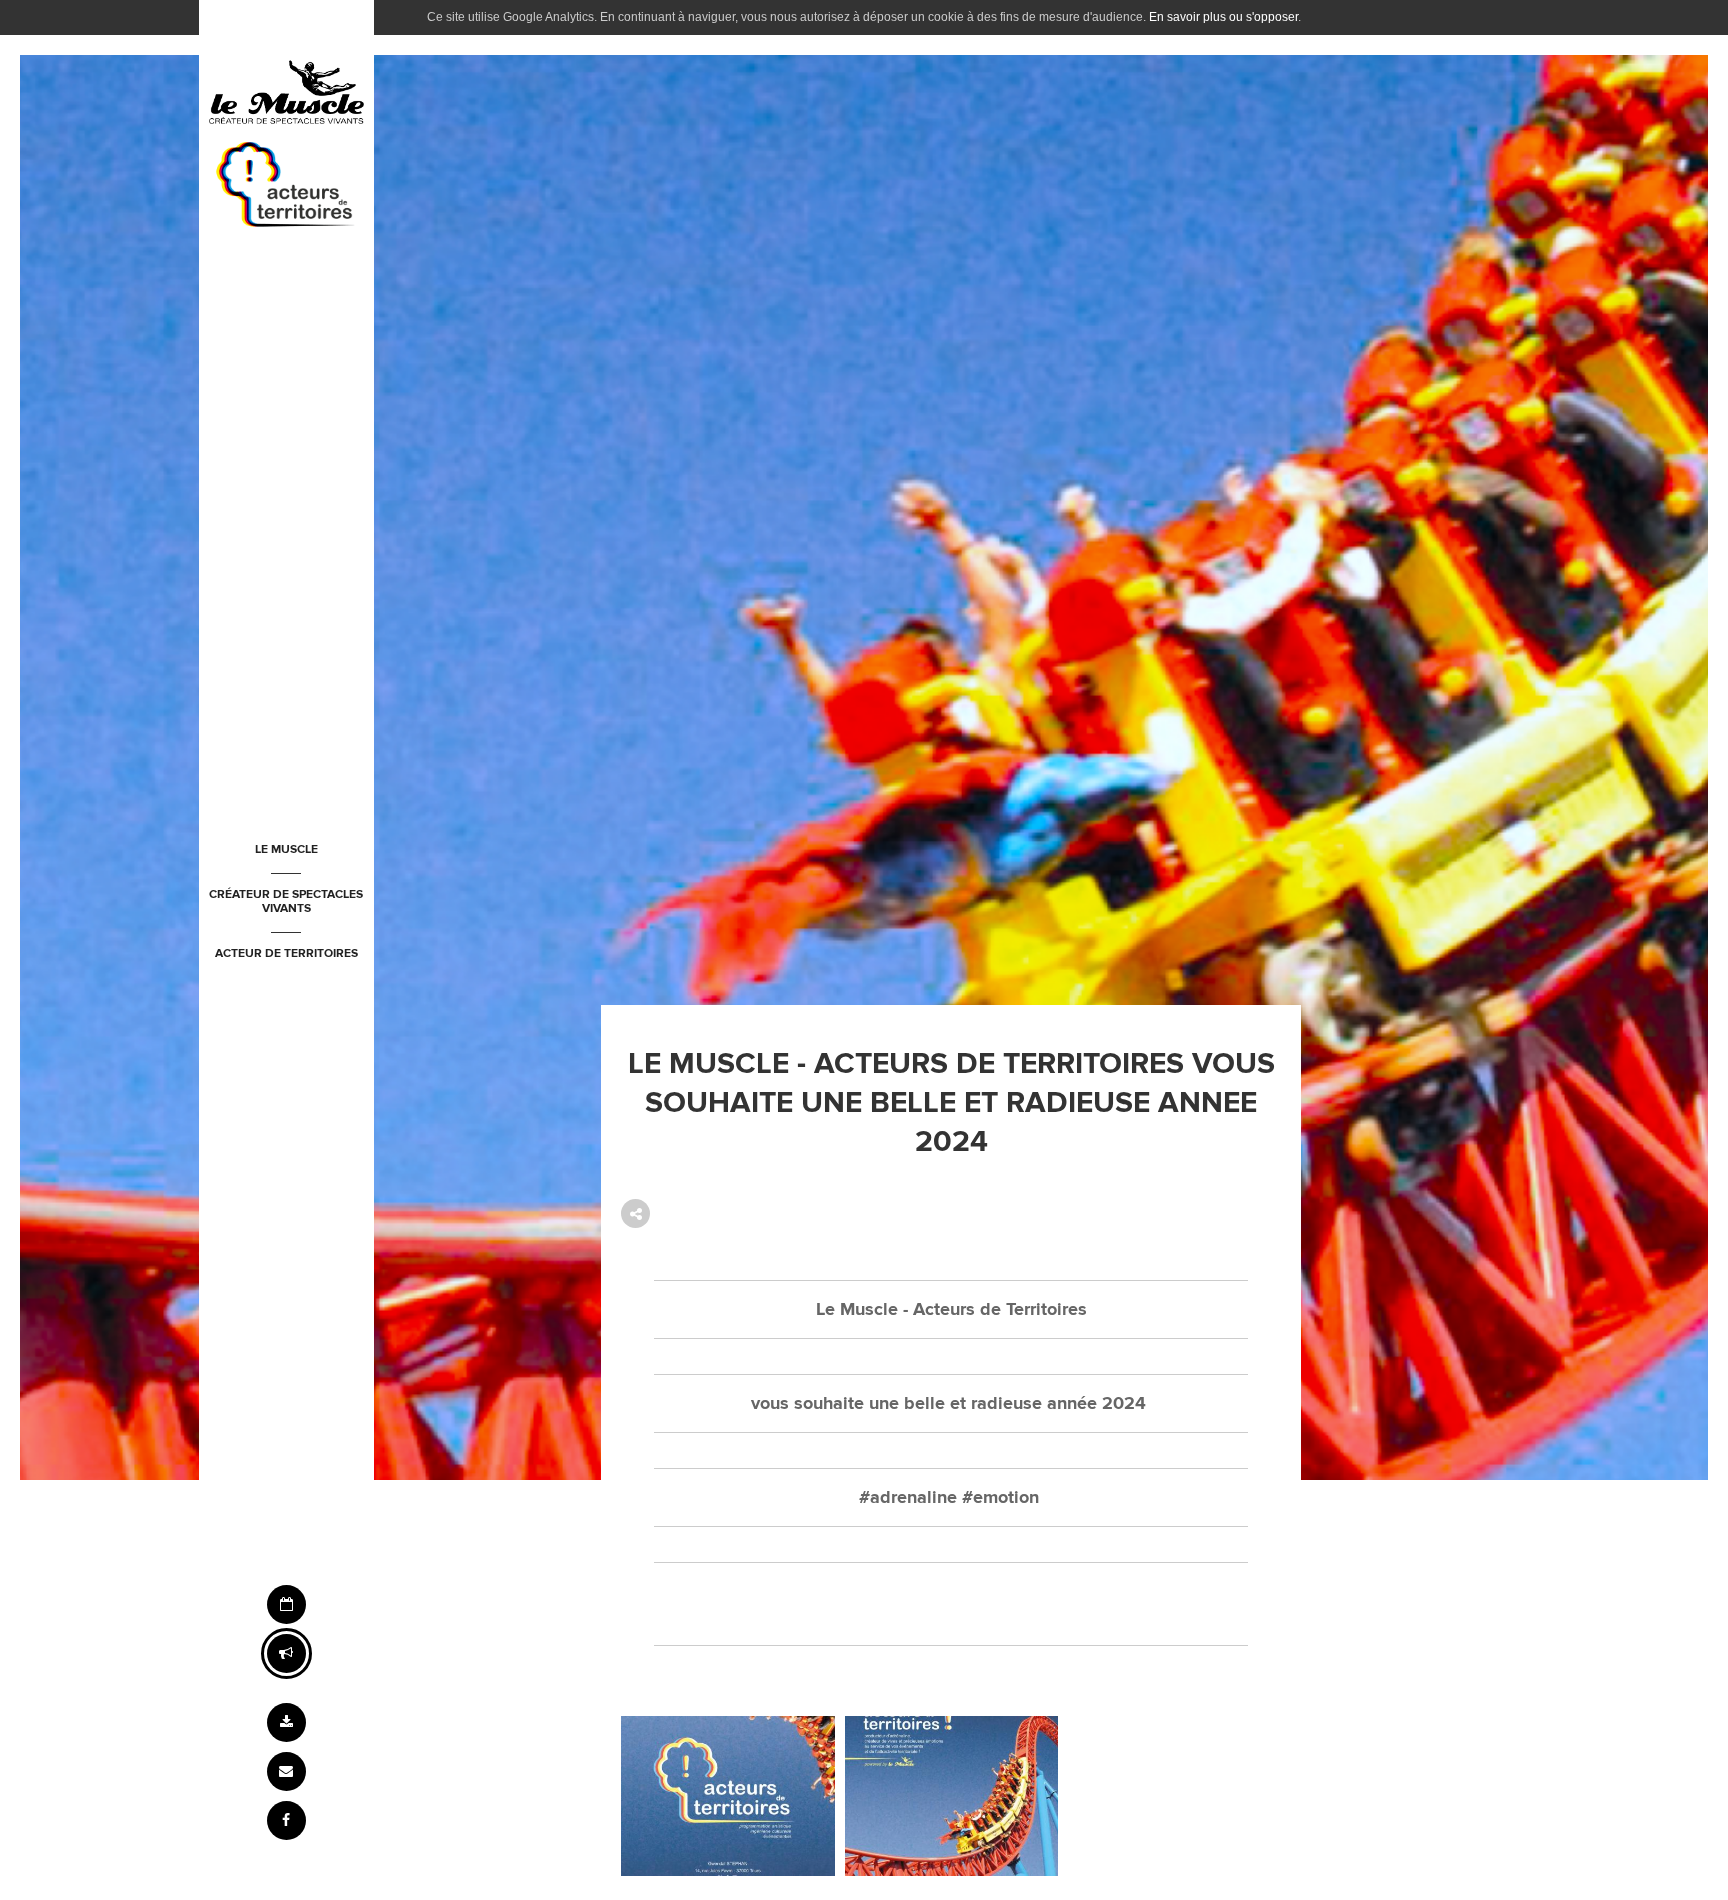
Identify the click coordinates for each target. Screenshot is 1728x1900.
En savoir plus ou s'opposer (1223, 17)
